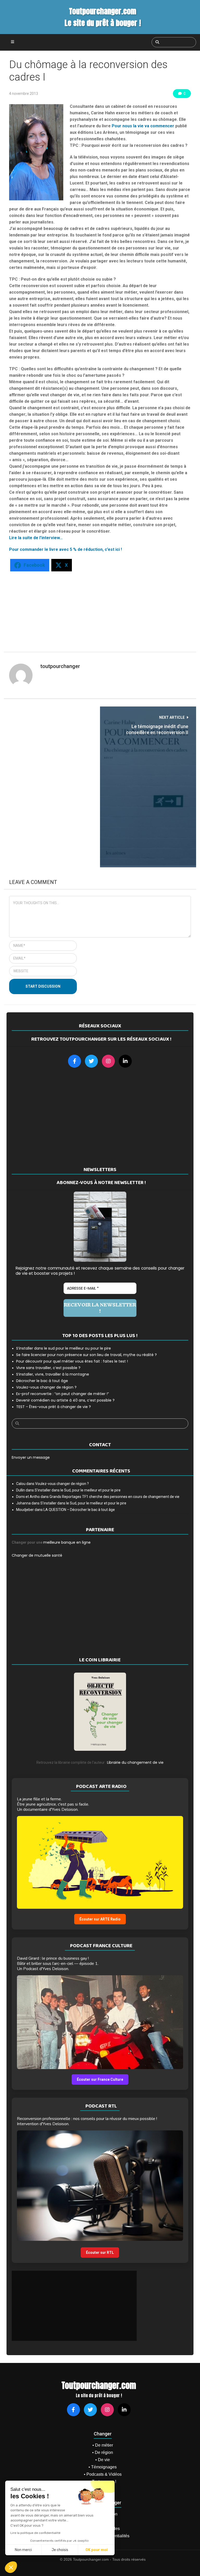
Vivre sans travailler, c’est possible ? (48, 1368)
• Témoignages (103, 2467)
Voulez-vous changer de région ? (46, 1387)
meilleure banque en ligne (67, 1542)
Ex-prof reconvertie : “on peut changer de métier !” (63, 1394)
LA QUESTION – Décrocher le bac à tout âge (79, 1510)
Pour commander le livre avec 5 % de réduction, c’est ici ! (65, 549)
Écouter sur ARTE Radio (100, 1919)
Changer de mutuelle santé (37, 1555)
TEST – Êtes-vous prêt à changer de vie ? (54, 1407)
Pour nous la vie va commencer (143, 126)
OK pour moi (96, 2550)
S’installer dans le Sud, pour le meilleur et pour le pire (78, 1490)
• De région (103, 2452)
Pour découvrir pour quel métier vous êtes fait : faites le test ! (72, 1361)
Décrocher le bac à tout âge (42, 1381)
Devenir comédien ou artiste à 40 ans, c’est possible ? (65, 1400)
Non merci (23, 2550)
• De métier (103, 2445)
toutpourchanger (60, 666)
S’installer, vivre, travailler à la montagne (53, 1374)
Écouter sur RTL (100, 2253)
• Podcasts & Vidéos (103, 2474)
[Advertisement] (96, 609)
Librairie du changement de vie (135, 1762)
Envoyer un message (31, 1457)
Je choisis (60, 2550)
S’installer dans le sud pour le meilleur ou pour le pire (64, 1348)
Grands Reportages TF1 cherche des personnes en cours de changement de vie (114, 1497)
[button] (11, 2567)
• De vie (103, 2460)
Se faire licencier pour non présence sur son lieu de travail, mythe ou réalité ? (86, 1355)
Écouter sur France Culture (100, 2079)
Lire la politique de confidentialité (35, 2533)
